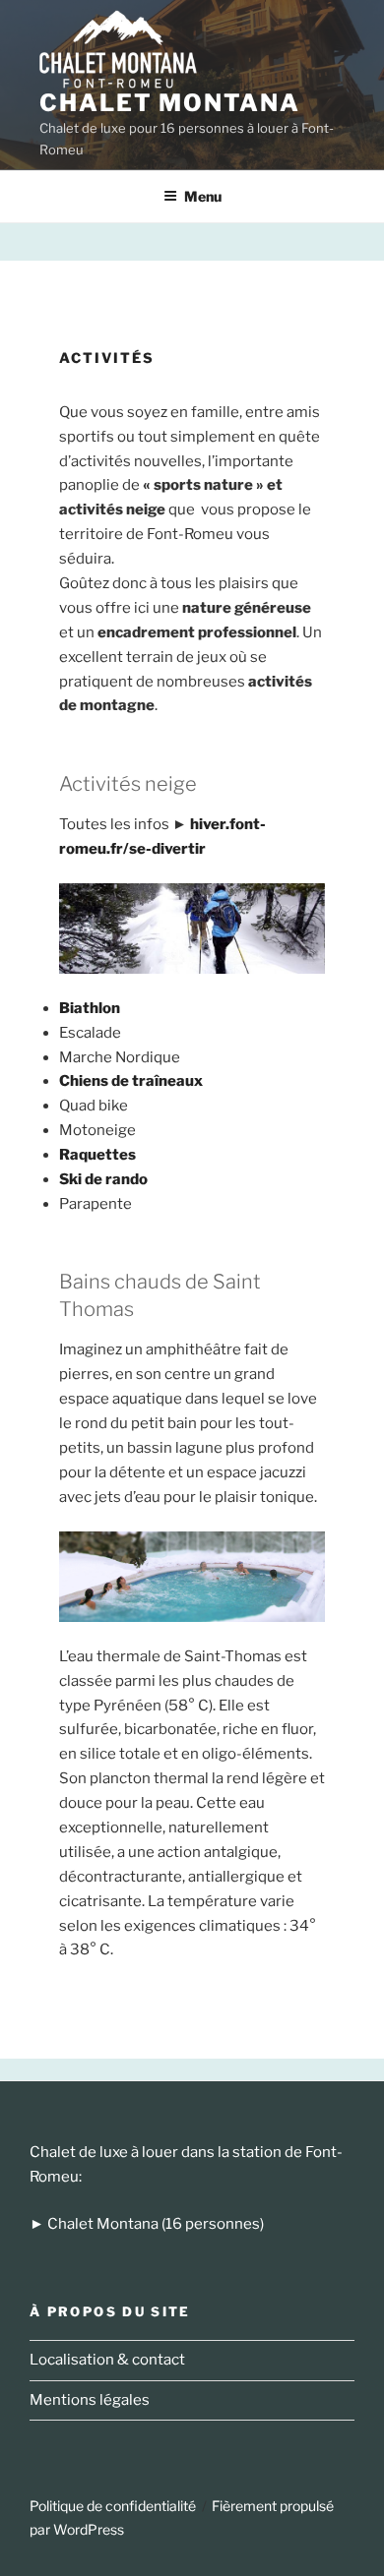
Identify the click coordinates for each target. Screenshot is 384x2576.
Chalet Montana (170, 103)
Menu (203, 196)
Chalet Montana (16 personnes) (156, 2224)
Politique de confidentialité (113, 2506)
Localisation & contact (107, 2360)
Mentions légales (90, 2400)
